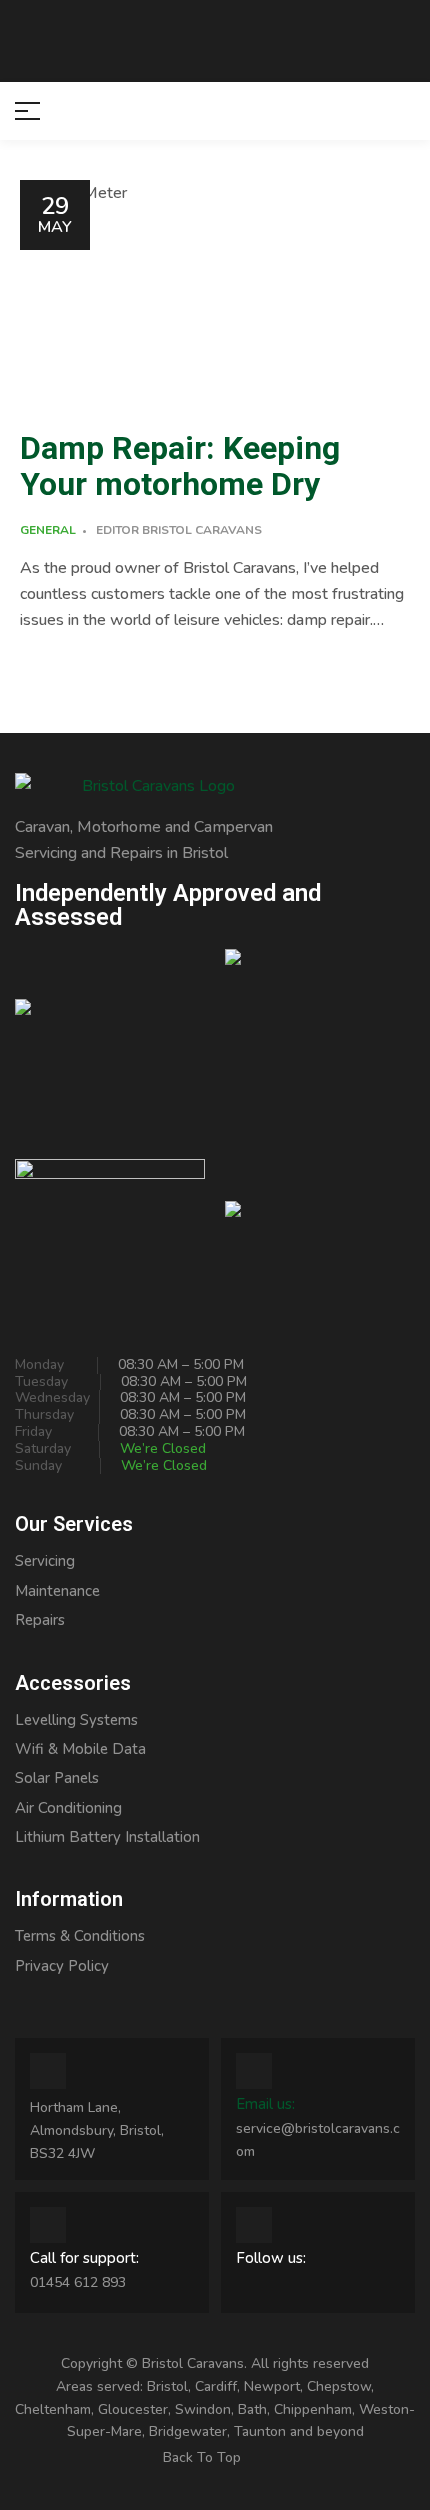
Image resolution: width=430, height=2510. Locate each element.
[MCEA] (320, 1044)
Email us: (265, 2104)
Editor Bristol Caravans (179, 530)
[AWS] (110, 1044)
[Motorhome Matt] (110, 1220)
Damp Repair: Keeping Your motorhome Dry (180, 466)
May (55, 214)
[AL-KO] (320, 1220)
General (48, 530)
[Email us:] (254, 2071)
